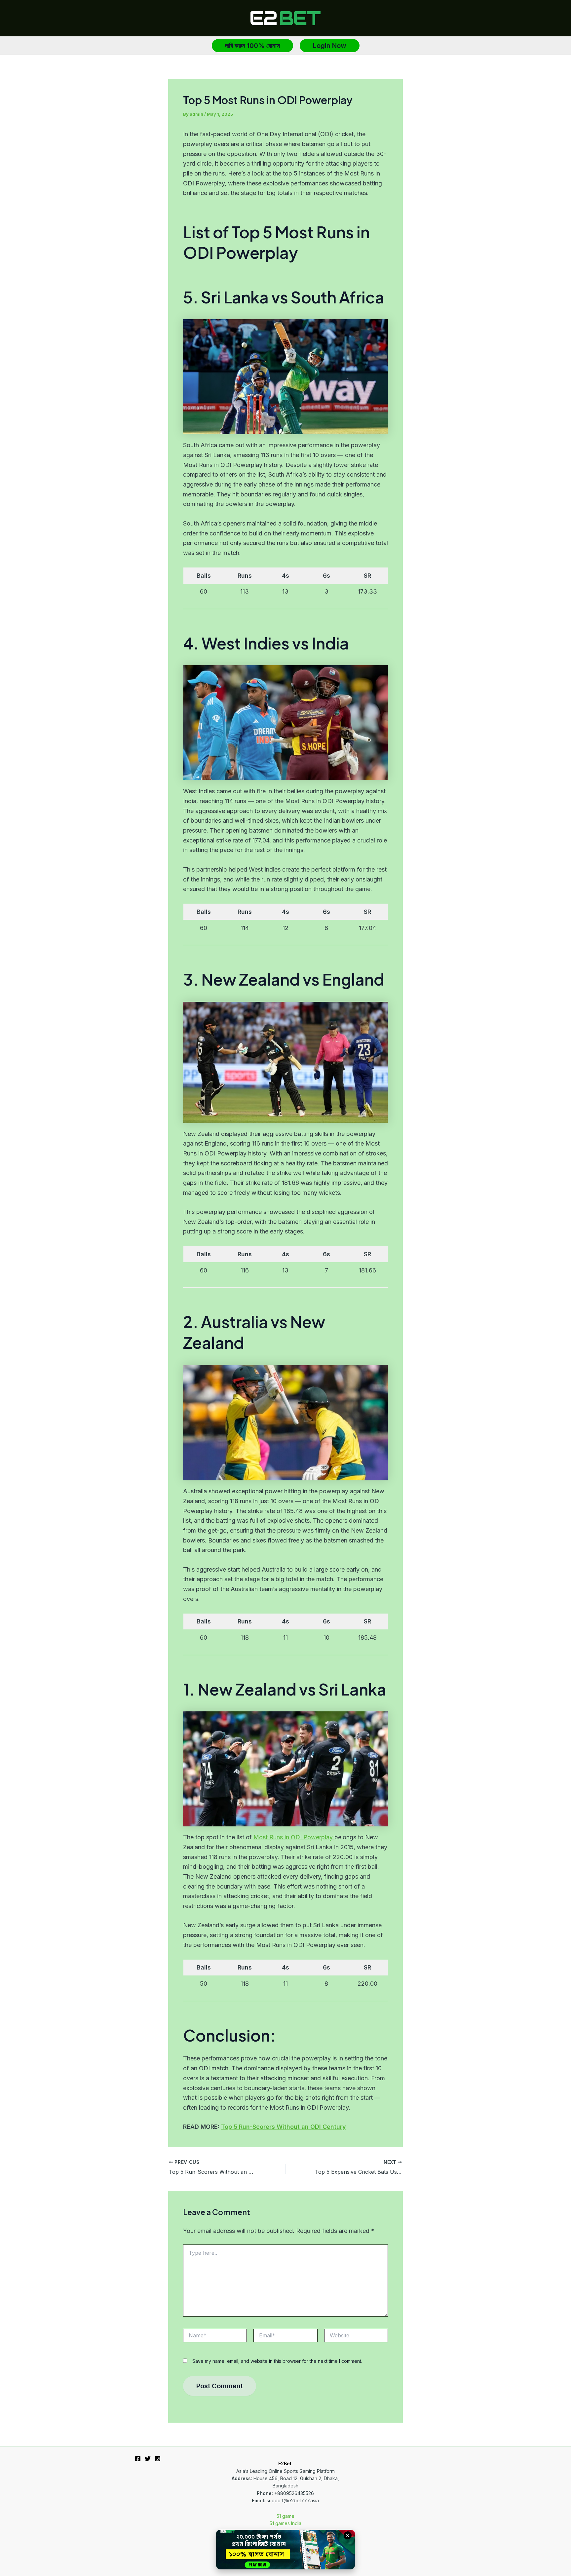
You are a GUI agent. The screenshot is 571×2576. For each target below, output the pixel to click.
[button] (252, 46)
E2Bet (285, 2463)
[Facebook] (138, 2459)
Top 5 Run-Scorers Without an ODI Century (284, 2127)
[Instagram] (158, 2459)
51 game (285, 2516)
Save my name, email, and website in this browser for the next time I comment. (277, 2361)
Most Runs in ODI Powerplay (294, 1837)
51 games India (285, 2523)
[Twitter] (148, 2459)
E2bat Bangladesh (273, 2544)
